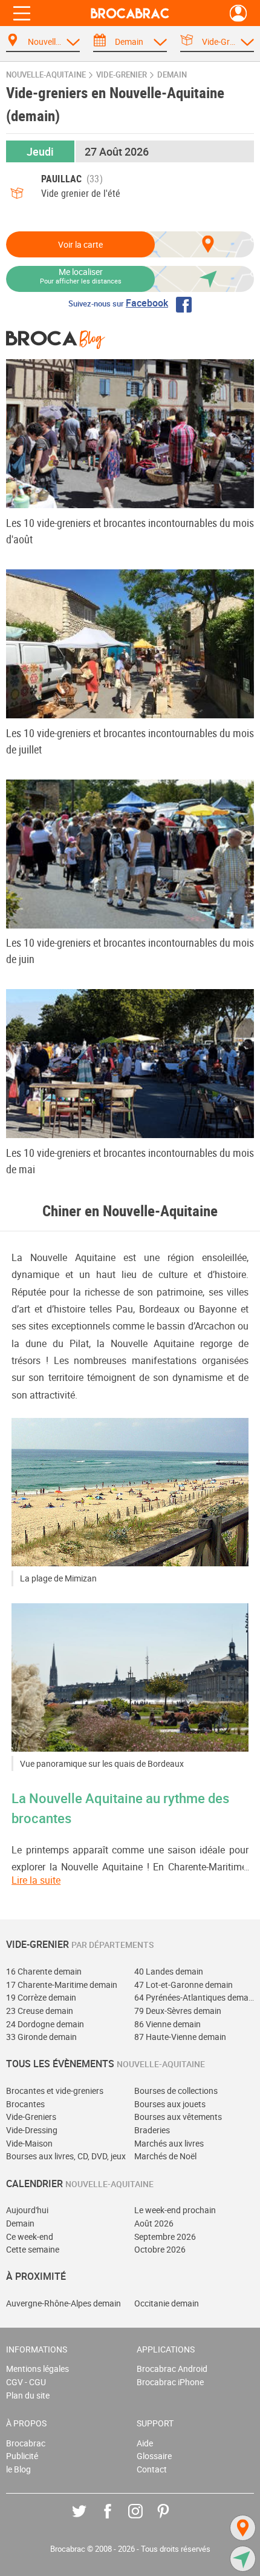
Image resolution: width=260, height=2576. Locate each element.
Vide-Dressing (32, 2130)
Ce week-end (30, 2237)
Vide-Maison (29, 2143)
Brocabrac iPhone (170, 2382)
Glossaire (154, 2456)
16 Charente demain (44, 1971)
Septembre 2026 (165, 2237)
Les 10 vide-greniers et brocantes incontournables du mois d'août (130, 531)
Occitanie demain (167, 2303)
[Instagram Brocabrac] (144, 2520)
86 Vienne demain (167, 2024)
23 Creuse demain (40, 2011)
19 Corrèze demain (41, 1997)
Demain (20, 2223)
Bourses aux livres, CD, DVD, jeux (66, 2156)
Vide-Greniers (31, 2117)
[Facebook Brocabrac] (116, 2520)
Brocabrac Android (172, 2369)
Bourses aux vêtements (178, 2117)
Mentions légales (37, 2369)
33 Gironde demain (41, 2037)
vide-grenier (122, 75)
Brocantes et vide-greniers (55, 2091)
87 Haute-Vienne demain (180, 2037)
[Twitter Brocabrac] (88, 2520)
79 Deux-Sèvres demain (178, 2011)
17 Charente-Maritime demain (62, 1985)
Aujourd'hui (27, 2210)
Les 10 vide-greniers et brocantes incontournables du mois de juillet (130, 741)
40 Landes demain (169, 1971)
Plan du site (28, 2395)
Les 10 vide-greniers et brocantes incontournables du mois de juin (130, 951)
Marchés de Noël (165, 2156)
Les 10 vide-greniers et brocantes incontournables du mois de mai (130, 1161)
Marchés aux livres (169, 2143)
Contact (152, 2469)
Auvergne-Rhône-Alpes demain (63, 2303)
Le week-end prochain (175, 2210)
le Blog (18, 2469)
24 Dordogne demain (45, 2024)
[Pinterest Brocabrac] (172, 2520)
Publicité (22, 2456)
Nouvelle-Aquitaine (46, 75)
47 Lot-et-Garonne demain (184, 1985)
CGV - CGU (26, 2382)
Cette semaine (33, 2249)
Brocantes (25, 2104)
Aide (145, 2443)
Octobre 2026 (160, 2249)
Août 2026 (154, 2223)
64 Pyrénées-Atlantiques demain (194, 1997)
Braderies (152, 2130)
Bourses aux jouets (170, 2104)
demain (172, 75)
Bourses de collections (176, 2091)
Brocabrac (26, 2443)
